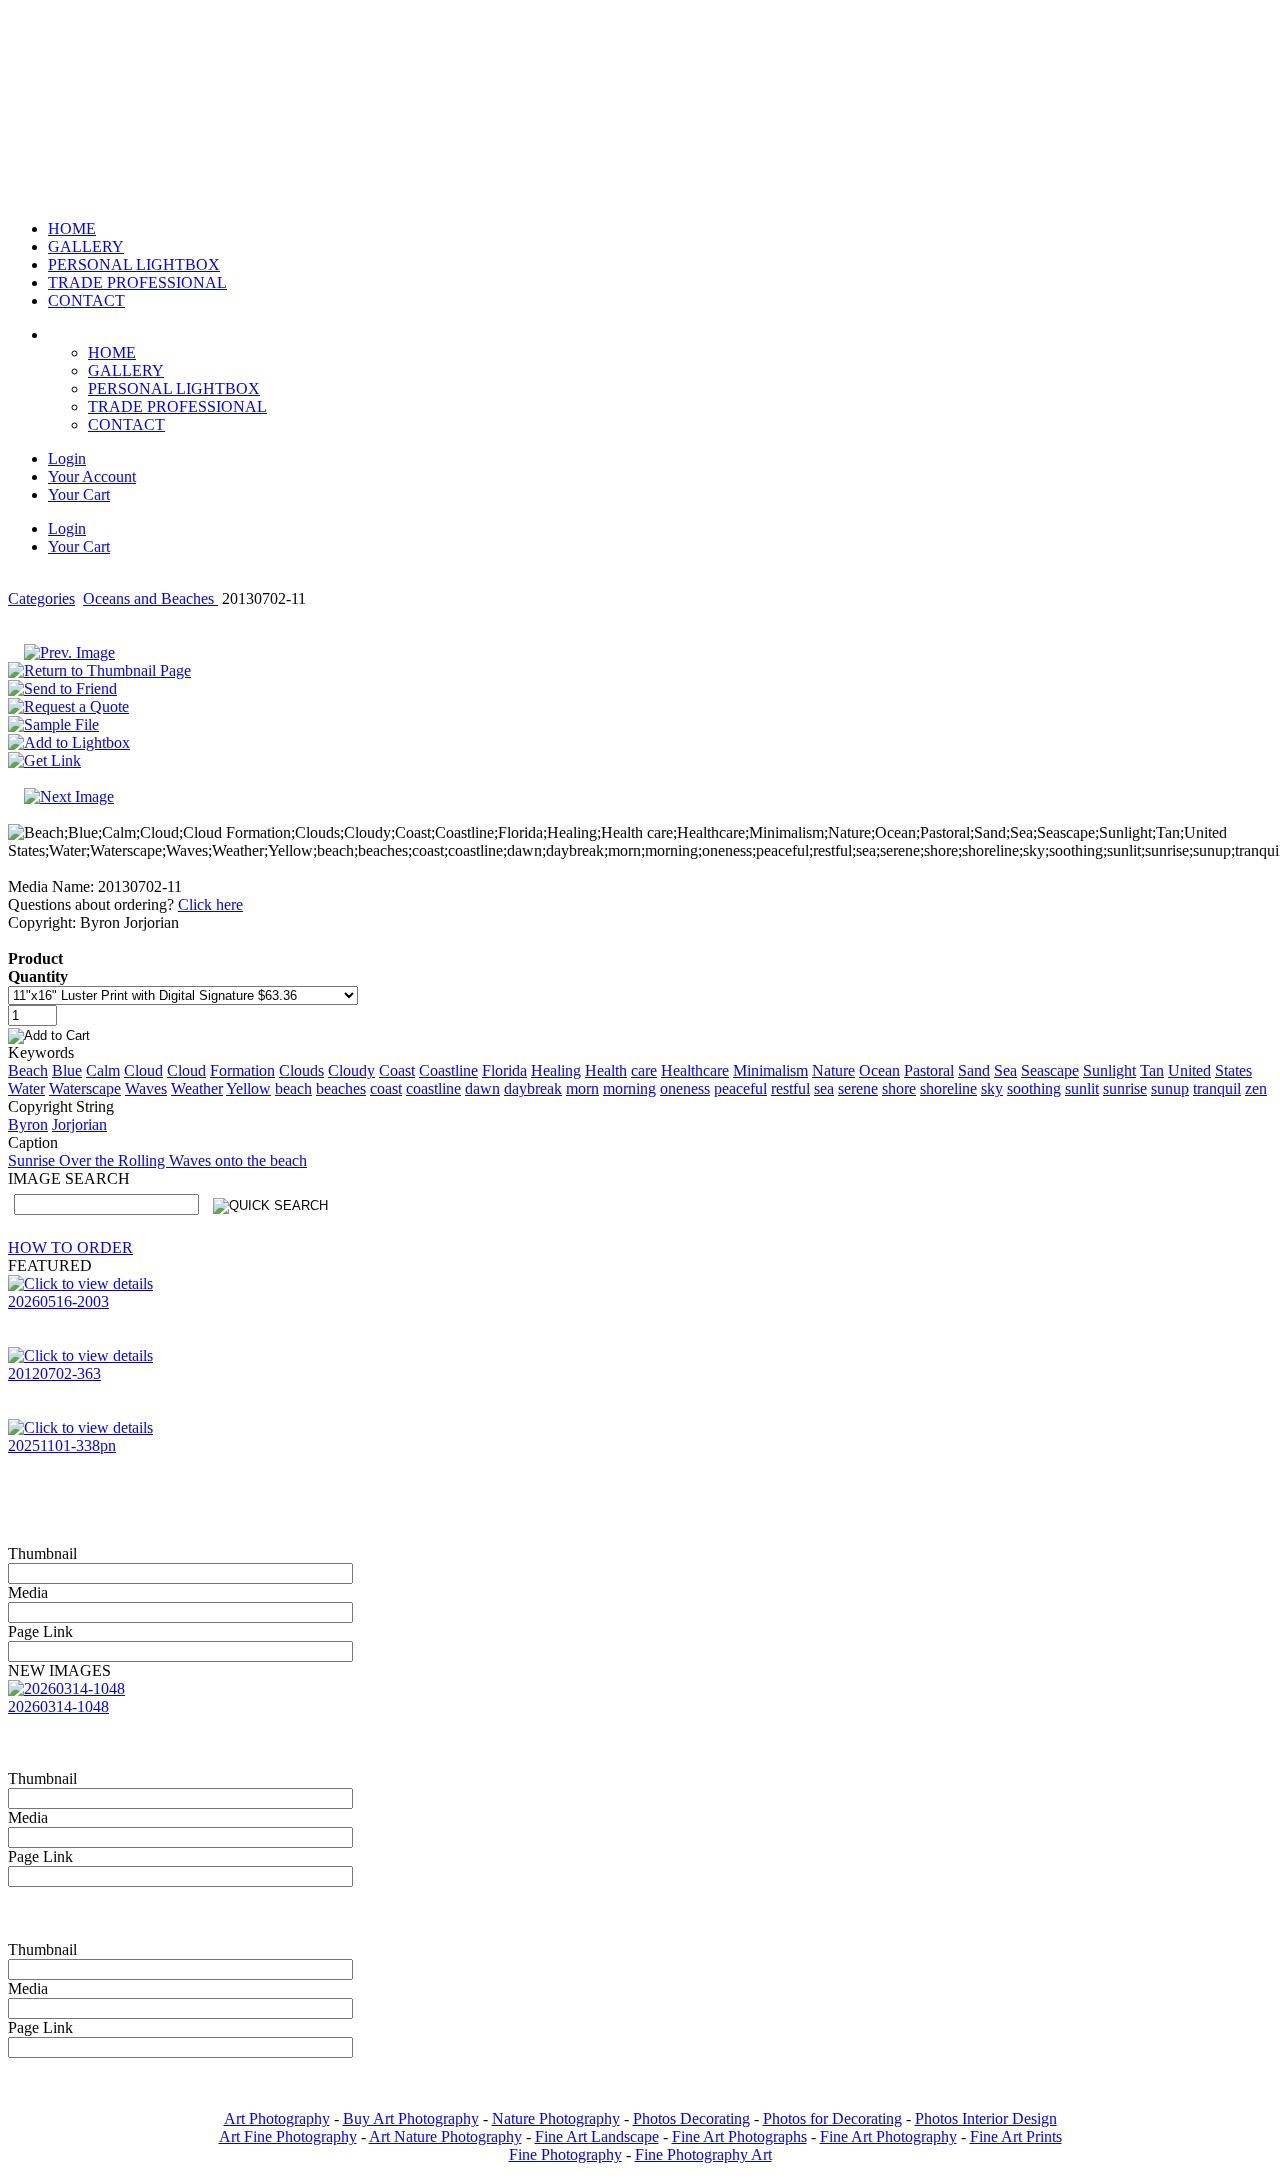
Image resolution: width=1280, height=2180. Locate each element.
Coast (397, 1070)
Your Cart (79, 494)
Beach (28, 1070)
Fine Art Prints (1016, 2136)
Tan (1152, 1070)
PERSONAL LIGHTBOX (174, 388)
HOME (112, 352)
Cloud (143, 1070)
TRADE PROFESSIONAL (177, 406)
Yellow (248, 1088)
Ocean (879, 1070)
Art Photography (277, 2118)
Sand (974, 1070)
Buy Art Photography (411, 2118)
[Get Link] (44, 760)
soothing (1034, 1088)
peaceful (740, 1088)
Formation (242, 1070)
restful (790, 1088)
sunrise (1125, 1088)
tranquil (1217, 1088)
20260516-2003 (58, 1301)
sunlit (1082, 1088)
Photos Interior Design (986, 2118)
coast (386, 1088)
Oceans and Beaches (150, 598)
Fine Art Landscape (597, 2136)
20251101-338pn (62, 1445)
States (1233, 1070)
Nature (833, 1070)
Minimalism (770, 1070)
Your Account (92, 476)
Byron (28, 1124)
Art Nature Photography (445, 2136)
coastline (433, 1088)
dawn (482, 1088)
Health (606, 1070)
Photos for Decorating (832, 2118)
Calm (103, 1070)
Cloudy (351, 1070)
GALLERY (126, 370)
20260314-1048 (58, 1706)
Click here (210, 904)
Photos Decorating (691, 2118)
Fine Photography (565, 2154)
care (644, 1070)
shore (899, 1088)
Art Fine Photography (288, 2136)
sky (992, 1088)
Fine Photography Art (703, 2154)
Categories (41, 598)
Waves (146, 1088)
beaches (341, 1088)
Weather (197, 1088)
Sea (1005, 1070)
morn (582, 1088)
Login (67, 458)
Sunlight (1109, 1070)
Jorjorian (79, 1124)
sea (824, 1088)
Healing (556, 1070)
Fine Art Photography (888, 2136)
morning (629, 1088)
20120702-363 (54, 1373)
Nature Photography (556, 2118)
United (1189, 1070)
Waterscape (85, 1088)
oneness (685, 1088)
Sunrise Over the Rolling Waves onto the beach (157, 1160)
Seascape (1050, 1070)
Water (26, 1088)
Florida (504, 1070)
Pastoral (929, 1070)
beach (293, 1088)
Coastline (448, 1070)
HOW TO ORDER (70, 1247)
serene (858, 1088)
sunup (1170, 1088)
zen (1256, 1088)
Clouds (301, 1070)
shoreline (948, 1088)
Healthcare (695, 1070)
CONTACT (126, 424)
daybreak (533, 1088)
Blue (67, 1070)
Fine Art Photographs (739, 2136)
